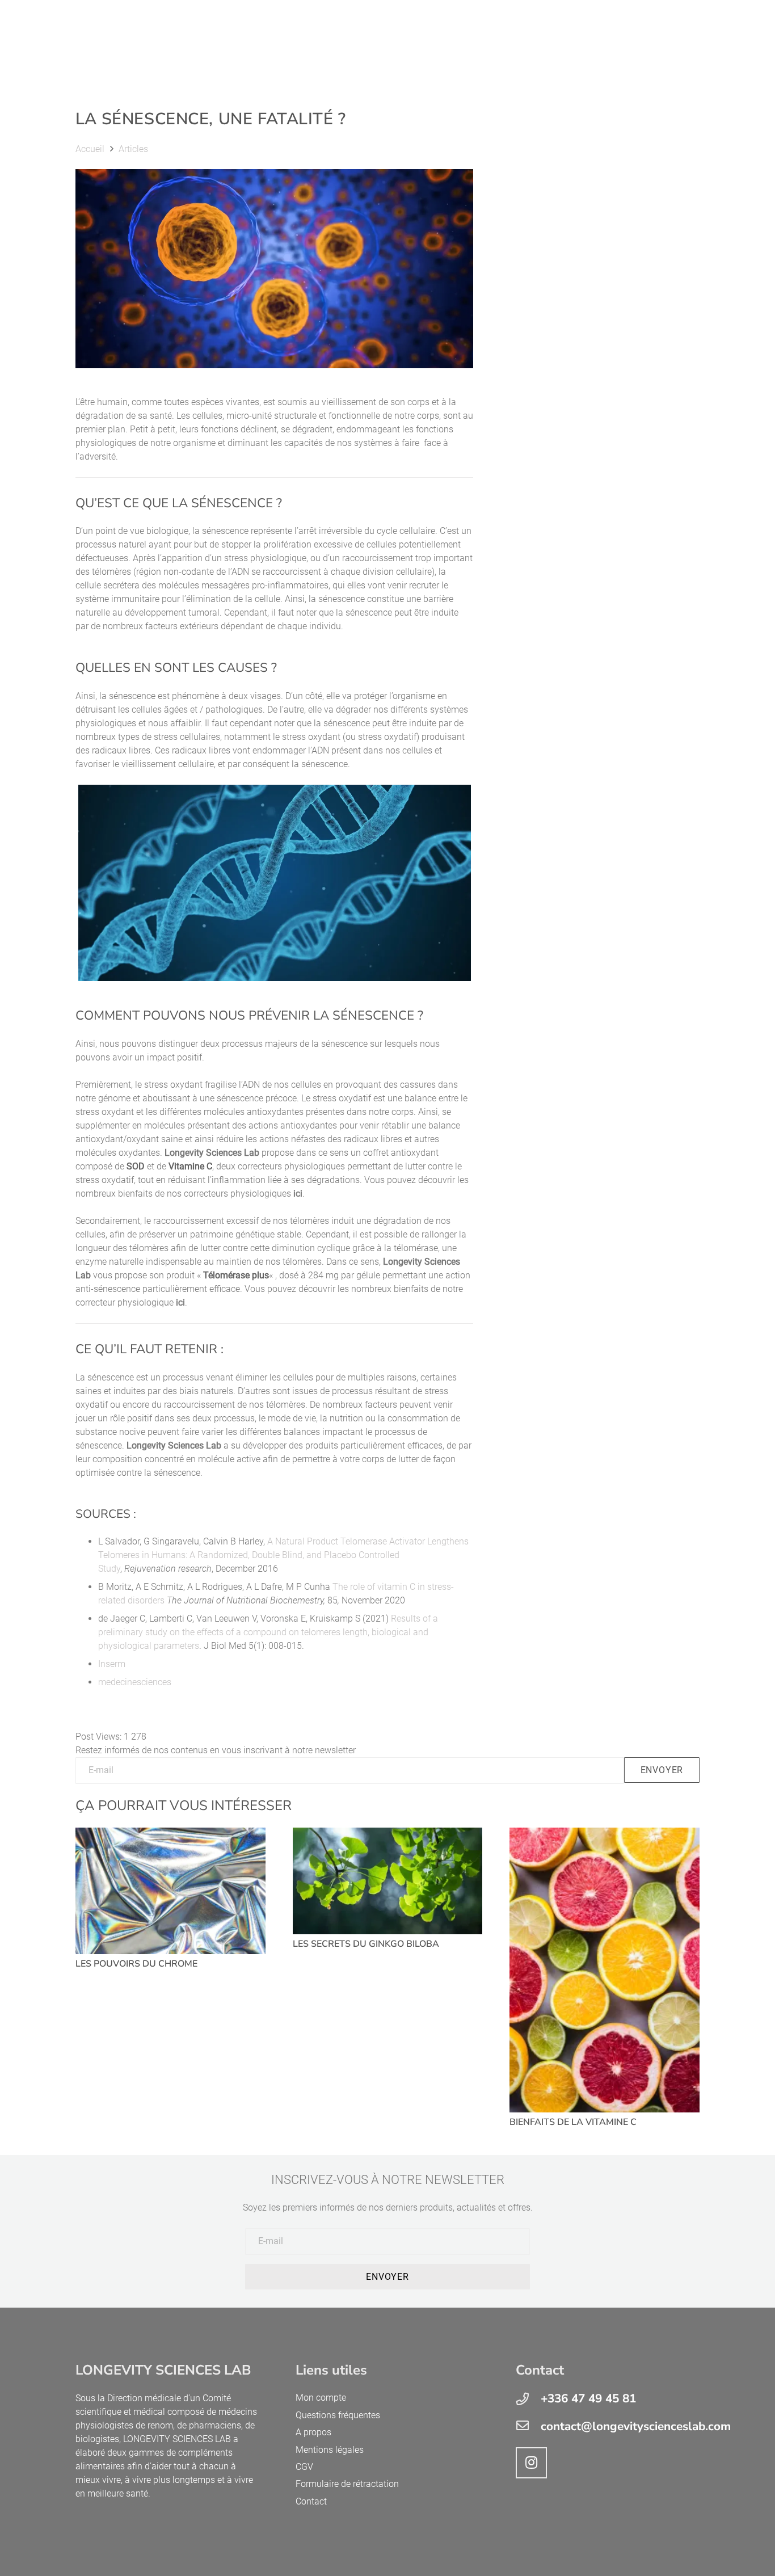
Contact (311, 2501)
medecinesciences (135, 1682)
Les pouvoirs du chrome (136, 1964)
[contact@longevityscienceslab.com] (528, 2426)
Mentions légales (330, 2449)
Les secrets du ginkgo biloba (366, 1944)
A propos (313, 2432)
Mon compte (321, 2398)
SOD (136, 1166)
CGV (304, 2467)
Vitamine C (190, 1166)
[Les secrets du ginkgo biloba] (388, 1881)
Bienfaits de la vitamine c (573, 2122)
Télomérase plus (236, 1275)
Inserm (112, 1664)
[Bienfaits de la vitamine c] (605, 1970)
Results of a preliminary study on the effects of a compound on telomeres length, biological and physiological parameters (268, 1632)
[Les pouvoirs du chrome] (170, 1891)
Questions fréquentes (338, 2415)
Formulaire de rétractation (347, 2484)
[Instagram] (531, 2463)
